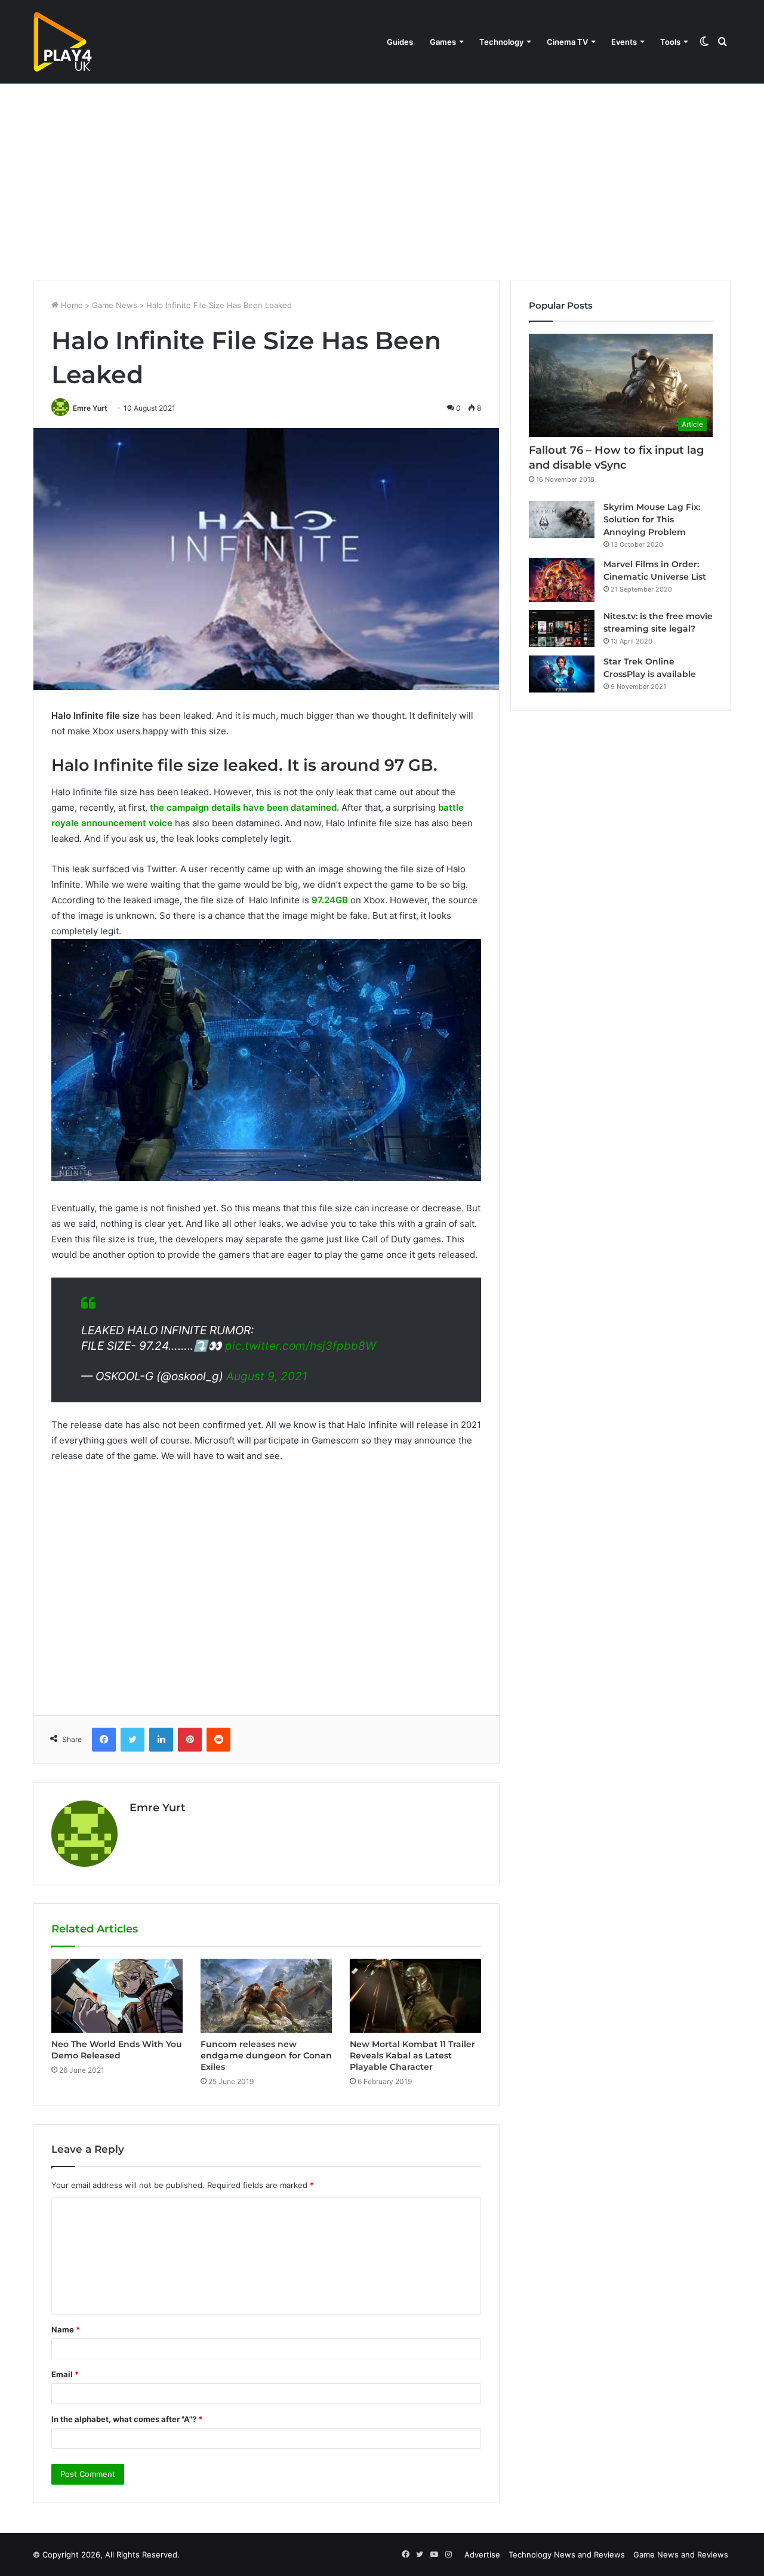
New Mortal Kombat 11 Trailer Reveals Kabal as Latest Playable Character (412, 2055)
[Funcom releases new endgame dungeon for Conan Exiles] (266, 1996)
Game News (115, 305)
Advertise (482, 2555)
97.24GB (330, 900)
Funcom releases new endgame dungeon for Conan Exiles (266, 2055)
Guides (400, 42)
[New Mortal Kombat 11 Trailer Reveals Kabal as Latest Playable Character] (415, 1996)
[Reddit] (218, 1740)
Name (66, 2329)
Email (65, 2374)
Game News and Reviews (681, 2555)
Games (443, 42)
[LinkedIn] (161, 1740)
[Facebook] (104, 1740)
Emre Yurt (90, 408)
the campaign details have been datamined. (244, 807)
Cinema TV (567, 42)
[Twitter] (133, 1740)
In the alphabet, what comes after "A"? (127, 2419)
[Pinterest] (190, 1740)
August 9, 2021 (267, 1376)
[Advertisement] (382, 179)
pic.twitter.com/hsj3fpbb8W (301, 1346)
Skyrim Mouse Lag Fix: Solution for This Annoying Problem (652, 519)
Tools (670, 42)
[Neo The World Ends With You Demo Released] (117, 1996)
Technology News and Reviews (567, 2555)
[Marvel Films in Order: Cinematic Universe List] (562, 580)
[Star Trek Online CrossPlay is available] (562, 674)
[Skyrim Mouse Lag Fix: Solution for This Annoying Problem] (562, 519)
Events (624, 42)
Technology (501, 42)
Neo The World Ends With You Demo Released (117, 2050)
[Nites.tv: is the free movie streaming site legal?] (562, 629)
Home (71, 305)
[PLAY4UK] (63, 42)
